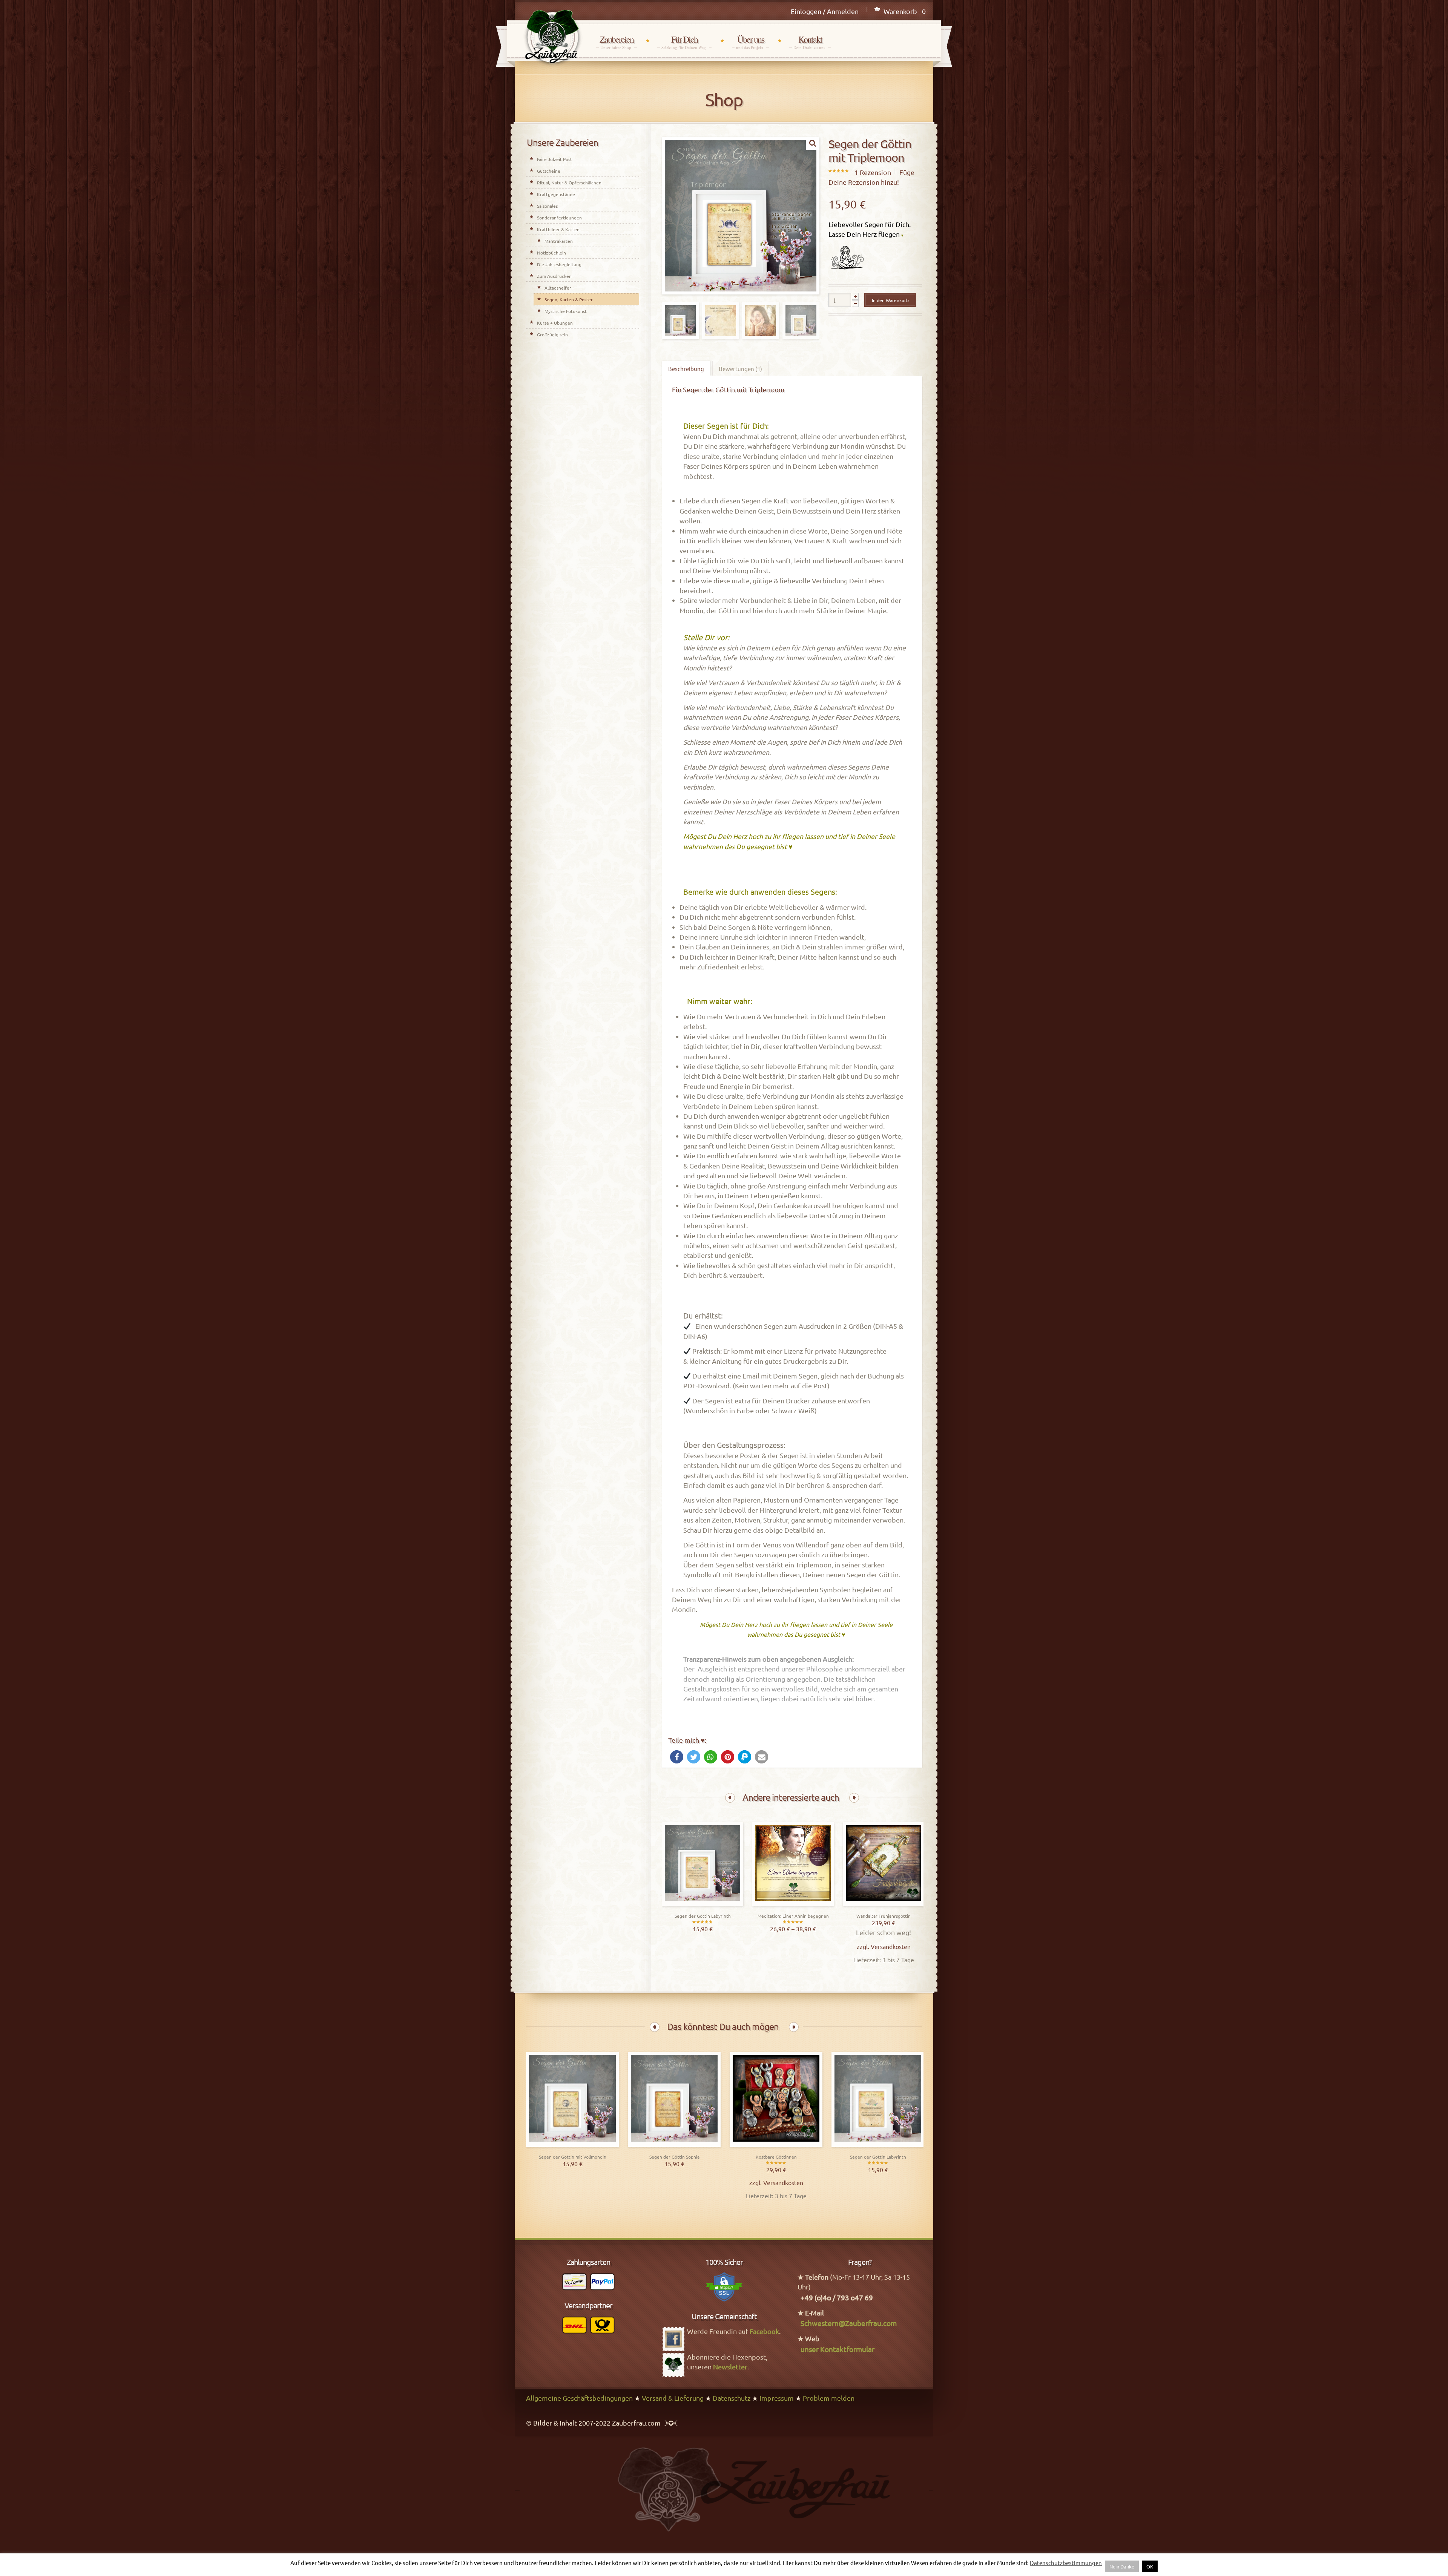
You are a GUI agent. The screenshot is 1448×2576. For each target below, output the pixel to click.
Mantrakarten (559, 241)
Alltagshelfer (558, 288)
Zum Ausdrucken (554, 276)
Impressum (777, 2398)
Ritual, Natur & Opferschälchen (569, 182)
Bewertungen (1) (740, 369)
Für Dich (684, 42)
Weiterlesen (703, 1904)
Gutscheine (549, 171)
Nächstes (854, 1798)
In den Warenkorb (890, 300)
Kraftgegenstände (556, 194)
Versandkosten (710, 1946)
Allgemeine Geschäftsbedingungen (579, 2398)
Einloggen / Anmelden (825, 11)
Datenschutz (732, 2398)
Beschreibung (686, 369)
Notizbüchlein (551, 253)
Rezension (873, 172)
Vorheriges (730, 1798)
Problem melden (829, 2398)
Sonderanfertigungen (559, 218)
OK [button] (1150, 2566)
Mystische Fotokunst (566, 311)
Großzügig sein (552, 334)
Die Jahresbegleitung (559, 264)
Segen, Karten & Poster (569, 299)
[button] (677, 1757)
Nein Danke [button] (1122, 2566)
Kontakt (810, 42)
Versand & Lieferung (673, 2398)
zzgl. (683, 1946)
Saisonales (547, 206)
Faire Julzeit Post (555, 159)
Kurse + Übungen (555, 323)
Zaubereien (617, 42)
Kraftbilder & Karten (558, 229)
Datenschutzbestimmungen (1066, 2563)
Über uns (750, 42)
